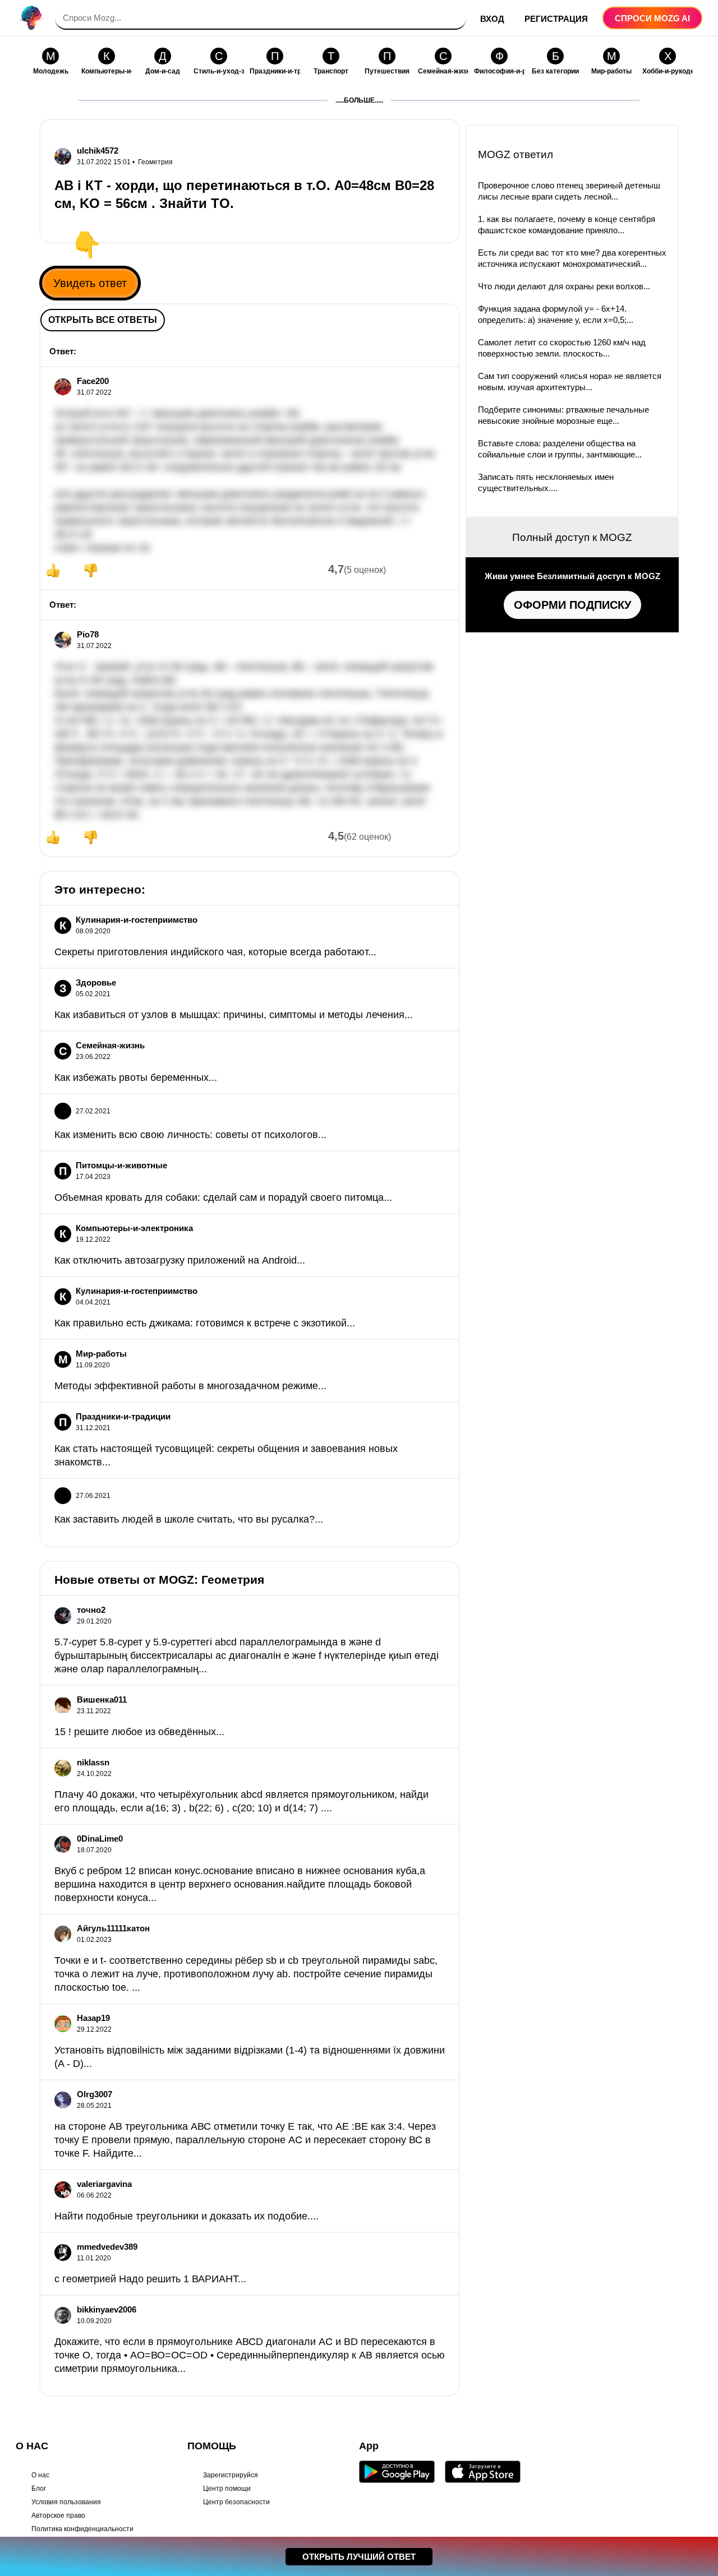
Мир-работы (101, 1354)
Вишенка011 (102, 1699)
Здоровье (96, 982)
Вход (492, 19)
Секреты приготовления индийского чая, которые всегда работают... (215, 952)
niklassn (93, 1762)
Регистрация (556, 19)
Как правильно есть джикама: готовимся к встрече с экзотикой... (205, 1323)
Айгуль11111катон (113, 1928)
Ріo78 (88, 634)
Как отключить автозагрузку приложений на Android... (180, 1260)
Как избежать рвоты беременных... (136, 1077)
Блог (39, 2489)
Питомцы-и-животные (121, 1165)
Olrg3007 (95, 2094)
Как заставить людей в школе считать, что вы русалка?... (189, 1519)
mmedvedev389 (107, 2247)
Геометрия (155, 162)
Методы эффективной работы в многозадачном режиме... (190, 1386)
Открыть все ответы (103, 320)
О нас (40, 2475)
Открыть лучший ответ (359, 2557)
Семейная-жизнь (110, 1045)
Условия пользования (66, 2502)
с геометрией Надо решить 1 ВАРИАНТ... (150, 2279)
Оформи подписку (572, 605)
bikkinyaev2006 (107, 2309)
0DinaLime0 (100, 1839)
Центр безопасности (236, 2502)
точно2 (91, 1610)
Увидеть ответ (90, 283)
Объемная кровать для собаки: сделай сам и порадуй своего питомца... (223, 1197)
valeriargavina (104, 2184)
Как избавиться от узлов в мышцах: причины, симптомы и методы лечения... (234, 1015)
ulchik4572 (98, 151)
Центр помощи (227, 2489)
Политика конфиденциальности (82, 2529)
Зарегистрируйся (231, 2475)
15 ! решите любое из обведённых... (139, 1732)
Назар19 (93, 2018)
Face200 (93, 381)
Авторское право (58, 2515)
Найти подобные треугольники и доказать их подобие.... (187, 2216)
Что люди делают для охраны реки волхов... (564, 286)
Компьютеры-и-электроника (134, 1228)
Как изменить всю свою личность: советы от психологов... (190, 1135)
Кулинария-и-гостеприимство (137, 920)
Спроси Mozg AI (652, 18)
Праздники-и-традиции (123, 1416)
